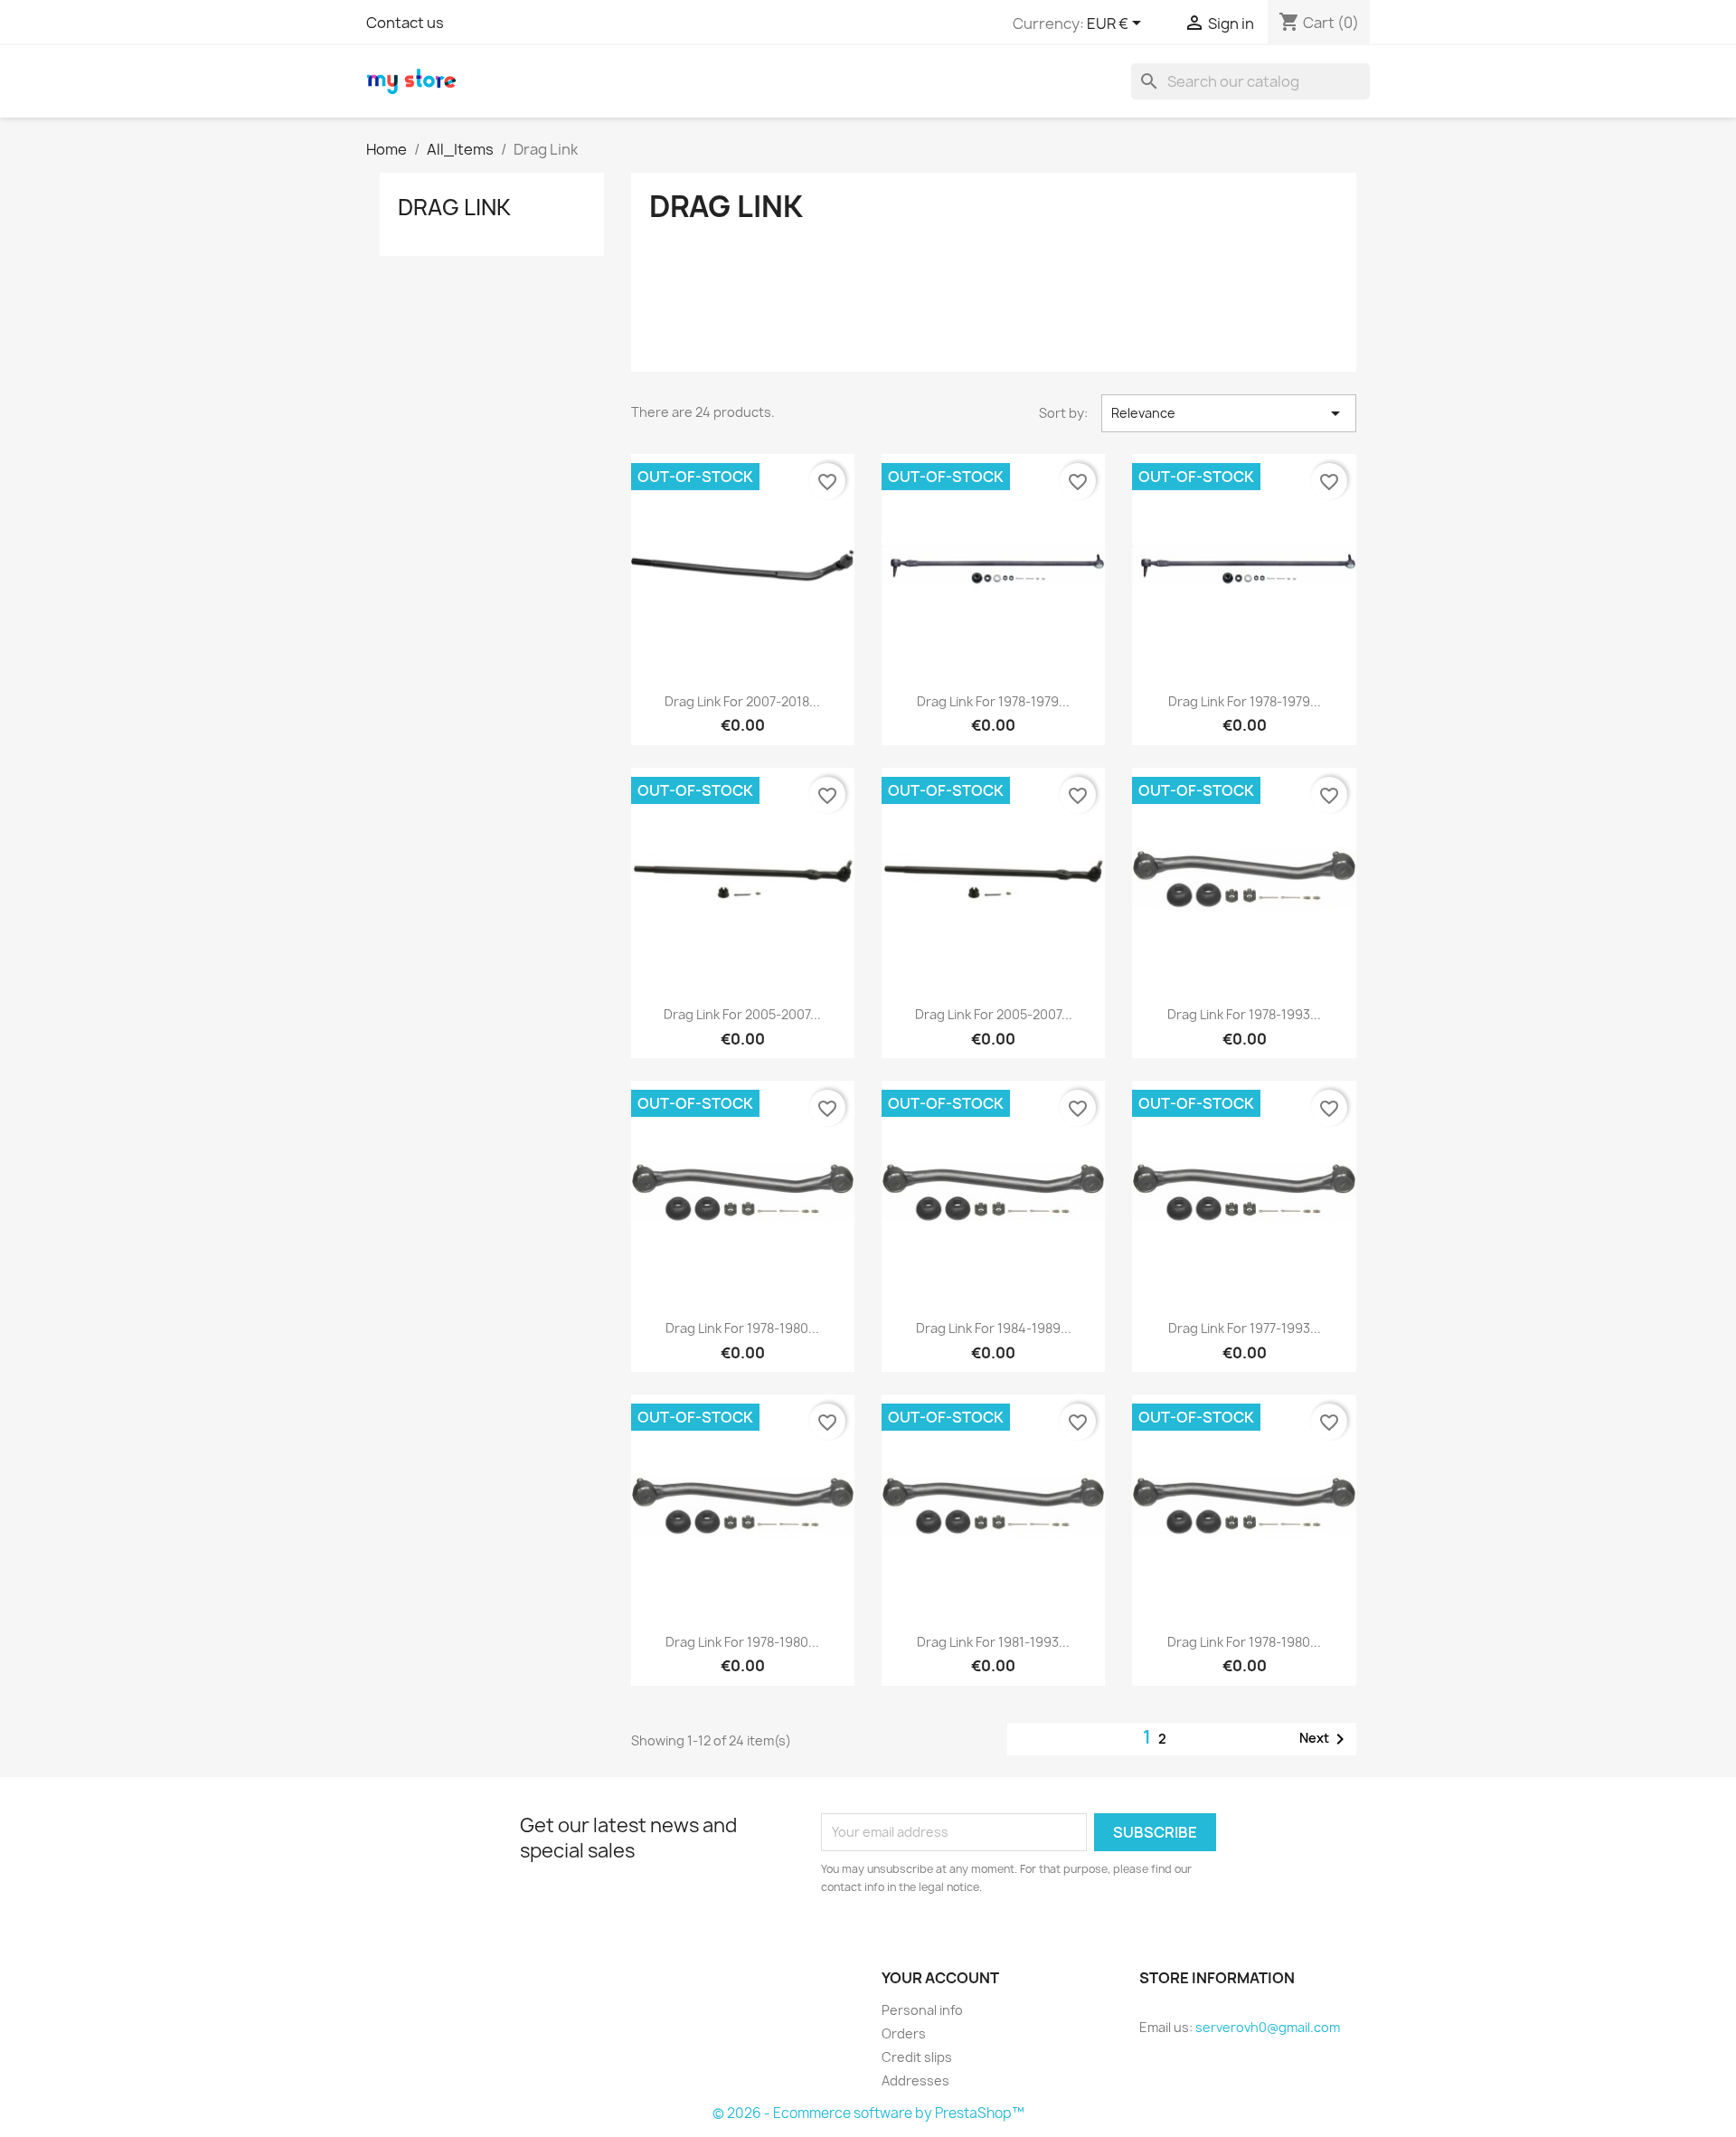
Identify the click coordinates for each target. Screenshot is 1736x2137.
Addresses (915, 2080)
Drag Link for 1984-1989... (994, 1328)
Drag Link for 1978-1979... (993, 701)
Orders (904, 2033)
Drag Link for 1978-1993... (1244, 1014)
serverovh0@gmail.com (1268, 2027)
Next (1325, 1739)
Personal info (922, 2010)
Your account (940, 1978)
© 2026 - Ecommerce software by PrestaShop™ (868, 2113)
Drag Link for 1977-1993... (1245, 1328)
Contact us (405, 23)
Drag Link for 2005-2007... (742, 1014)
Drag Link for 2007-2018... (742, 701)
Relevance (1229, 413)
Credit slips (917, 2057)
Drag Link (454, 207)
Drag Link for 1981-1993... (993, 1642)
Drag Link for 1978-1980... (742, 1328)
